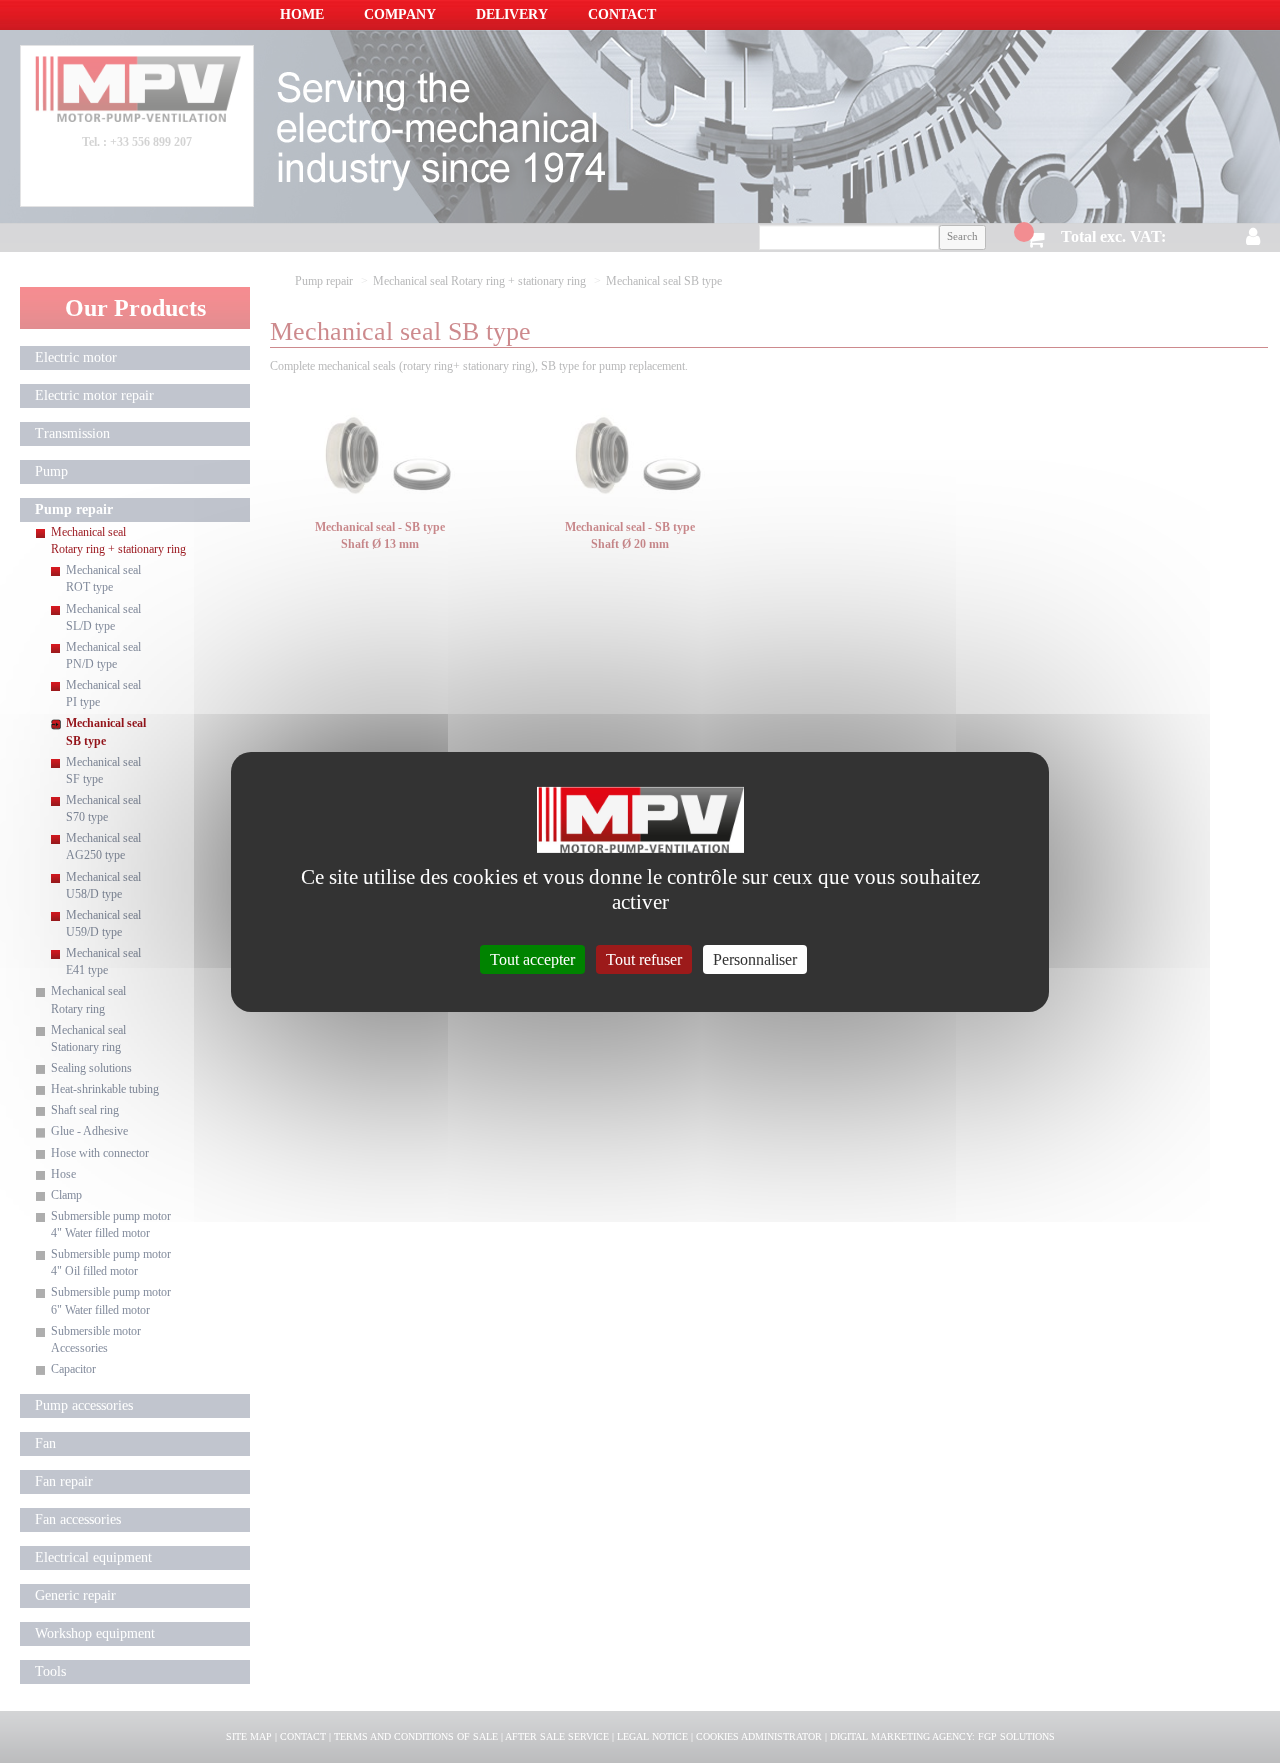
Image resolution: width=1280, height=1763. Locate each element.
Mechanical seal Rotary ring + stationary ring (118, 540)
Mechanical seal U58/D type (103, 885)
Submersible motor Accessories (96, 1339)
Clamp (66, 1195)
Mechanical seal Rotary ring (88, 999)
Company (400, 14)
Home (302, 14)
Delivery (512, 14)
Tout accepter (532, 958)
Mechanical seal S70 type (103, 808)
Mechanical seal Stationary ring (88, 1038)
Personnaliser (755, 958)
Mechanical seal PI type (103, 693)
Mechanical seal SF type (103, 770)
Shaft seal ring (85, 1110)
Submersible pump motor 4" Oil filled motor (111, 1262)
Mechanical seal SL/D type (103, 617)
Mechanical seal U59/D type (103, 923)
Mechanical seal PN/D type (103, 655)
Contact (622, 14)
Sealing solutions (91, 1068)
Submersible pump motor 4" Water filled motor (111, 1224)
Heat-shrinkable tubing (105, 1089)
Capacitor (73, 1369)
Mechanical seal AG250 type (103, 846)
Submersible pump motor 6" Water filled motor (111, 1300)
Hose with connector (100, 1153)
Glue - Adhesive (89, 1131)
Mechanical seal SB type (106, 731)
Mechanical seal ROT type (103, 578)
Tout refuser (644, 958)
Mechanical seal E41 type (103, 961)
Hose (63, 1174)
